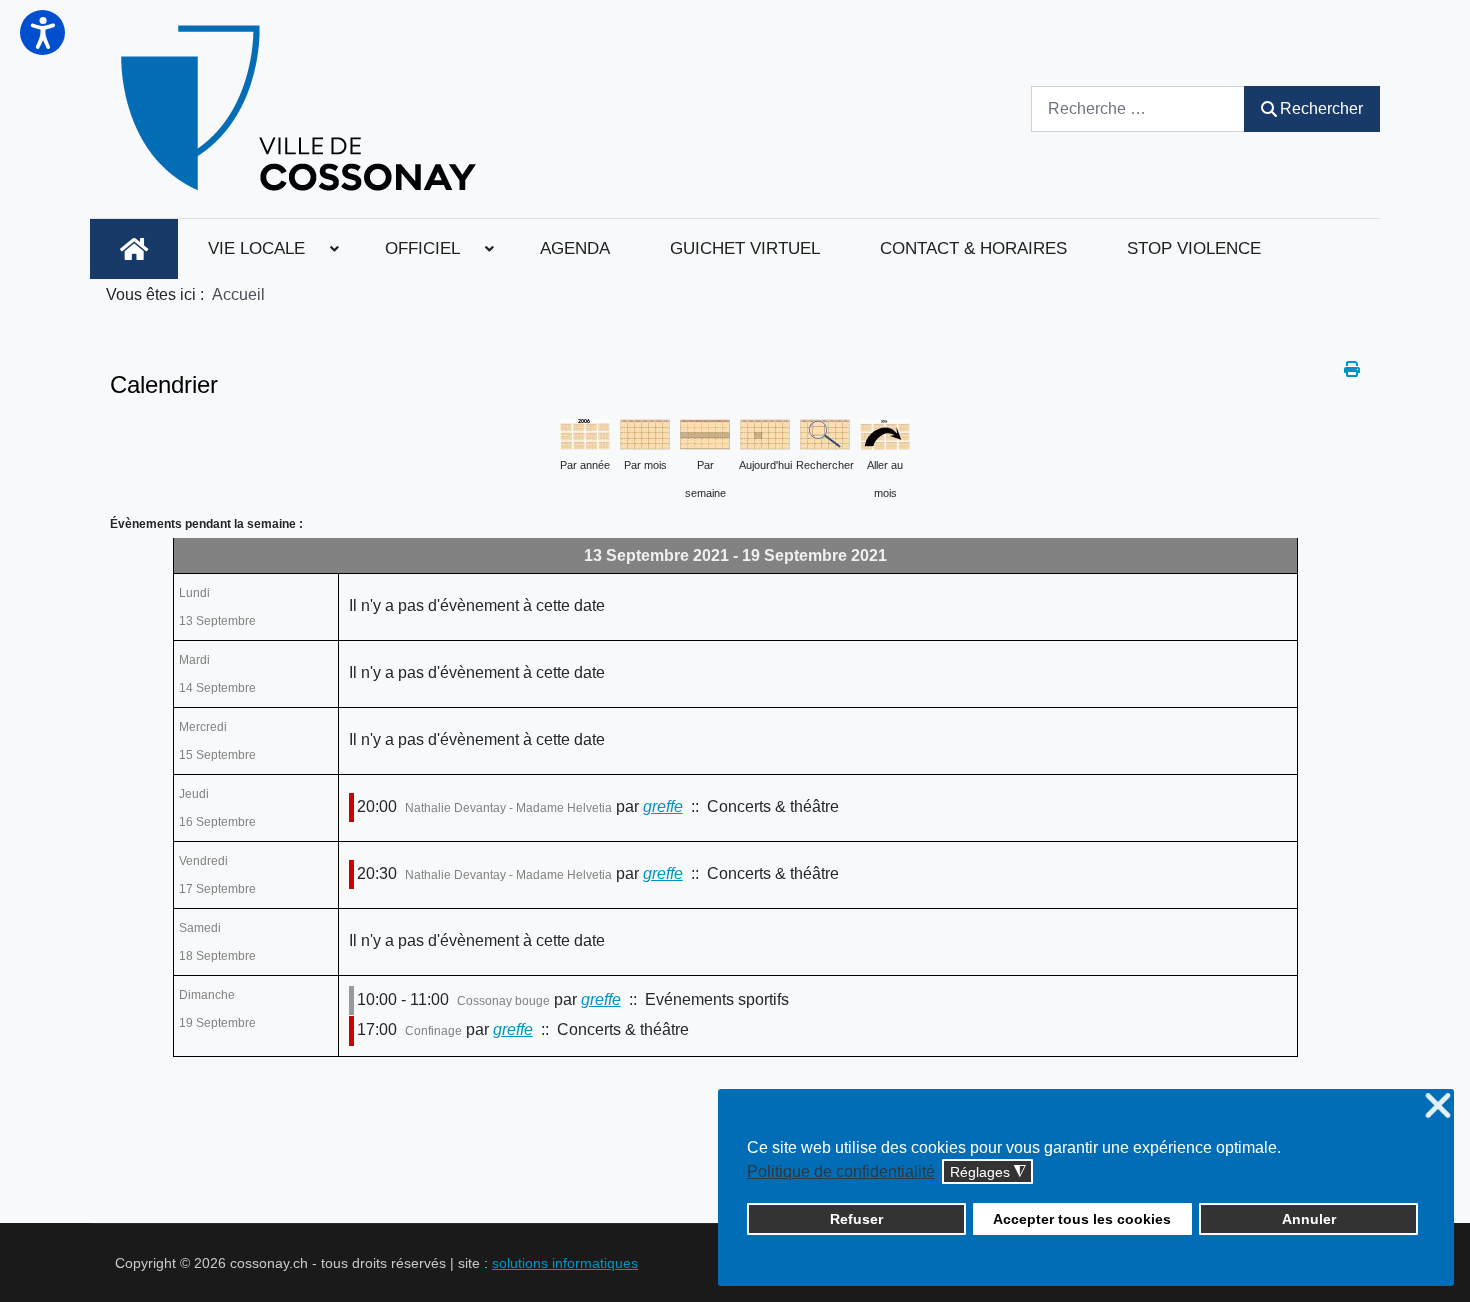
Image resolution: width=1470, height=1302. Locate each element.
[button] (42, 32)
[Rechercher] (825, 432)
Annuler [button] (1309, 1219)
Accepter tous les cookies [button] (1082, 1219)
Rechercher (1321, 108)
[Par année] (585, 432)
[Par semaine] (705, 432)
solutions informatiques (565, 1263)
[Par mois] (645, 432)
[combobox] (1138, 108)
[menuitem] (134, 249)
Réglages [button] (988, 1172)
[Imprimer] (1352, 369)
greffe (663, 806)
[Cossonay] (301, 109)
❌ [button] (1438, 1106)
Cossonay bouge (503, 1001)
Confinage (433, 1031)
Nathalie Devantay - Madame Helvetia (508, 808)
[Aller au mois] (885, 432)
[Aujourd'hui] (765, 432)
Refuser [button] (856, 1219)
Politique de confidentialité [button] (841, 1171)
